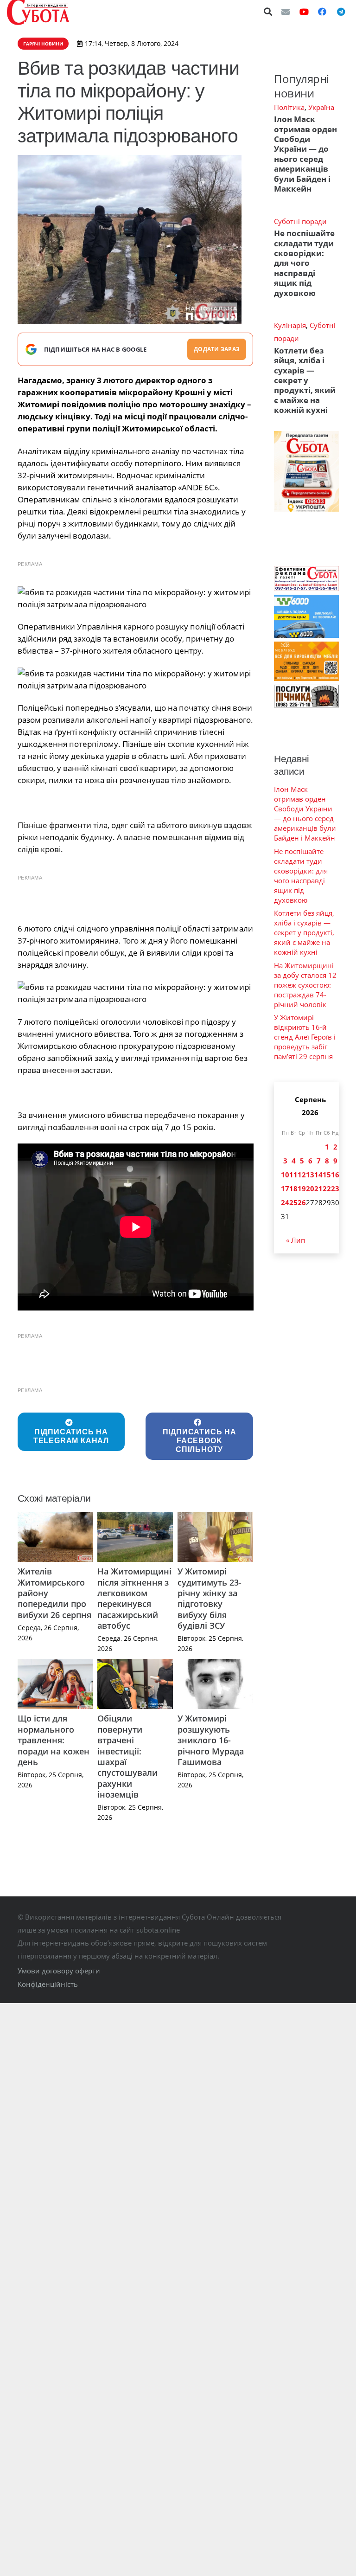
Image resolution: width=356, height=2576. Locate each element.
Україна (321, 107)
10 (285, 1175)
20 (310, 1188)
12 (302, 1175)
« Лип (296, 1240)
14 (318, 1175)
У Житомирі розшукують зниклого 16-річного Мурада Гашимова (211, 1740)
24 (285, 1202)
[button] (268, 12)
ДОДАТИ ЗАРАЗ (217, 349)
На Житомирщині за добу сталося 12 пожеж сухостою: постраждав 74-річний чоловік (305, 985)
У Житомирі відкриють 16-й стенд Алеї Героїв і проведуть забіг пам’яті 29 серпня (305, 1037)
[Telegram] (341, 12)
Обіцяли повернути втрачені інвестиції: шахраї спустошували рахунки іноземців (127, 1756)
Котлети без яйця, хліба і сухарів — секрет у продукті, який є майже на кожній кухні (305, 380)
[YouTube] (304, 12)
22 (327, 1188)
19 (302, 1188)
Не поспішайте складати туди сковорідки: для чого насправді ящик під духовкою (304, 263)
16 (335, 1175)
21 (318, 1188)
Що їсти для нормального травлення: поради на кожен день (54, 1740)
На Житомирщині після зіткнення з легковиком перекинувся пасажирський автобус (134, 1598)
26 (302, 1202)
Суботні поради (300, 221)
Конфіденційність (48, 1984)
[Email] (286, 12)
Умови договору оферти (59, 1971)
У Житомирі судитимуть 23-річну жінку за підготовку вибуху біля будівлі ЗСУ (210, 1598)
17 (285, 1188)
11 (293, 1175)
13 (310, 1175)
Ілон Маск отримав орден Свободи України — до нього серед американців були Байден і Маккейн (305, 154)
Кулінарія (290, 325)
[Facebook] (322, 12)
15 (327, 1175)
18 (293, 1188)
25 (293, 1202)
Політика (289, 107)
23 (335, 1188)
